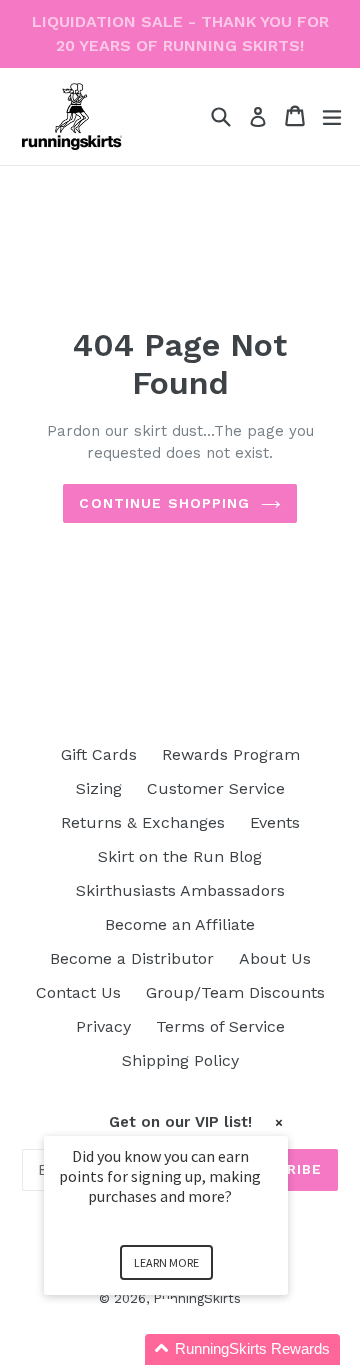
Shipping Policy (180, 1060)
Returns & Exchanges (143, 822)
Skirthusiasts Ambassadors (180, 890)
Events (275, 822)
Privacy (103, 1026)
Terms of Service (220, 1026)
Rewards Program (231, 754)
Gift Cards (99, 754)
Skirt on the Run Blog (180, 856)
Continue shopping (164, 503)
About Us (275, 958)
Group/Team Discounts (235, 992)
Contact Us (78, 992)
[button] (190, 1349)
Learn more (166, 1262)
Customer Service (216, 788)
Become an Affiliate (180, 924)
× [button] (279, 1122)
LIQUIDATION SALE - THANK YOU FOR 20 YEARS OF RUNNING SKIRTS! (180, 33)
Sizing (99, 788)
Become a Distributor (132, 958)
